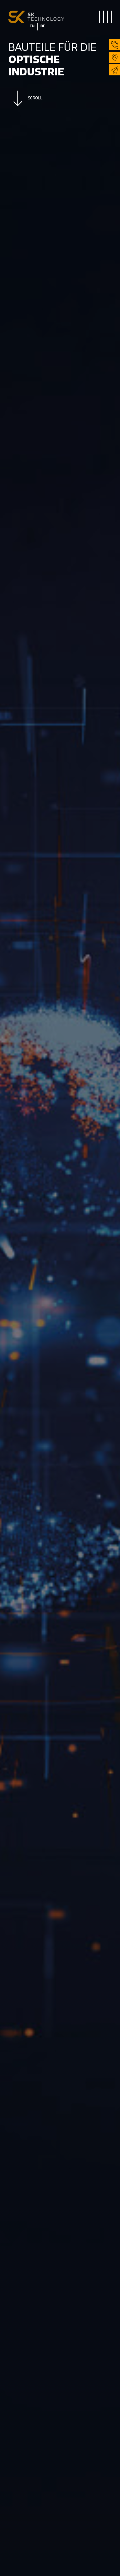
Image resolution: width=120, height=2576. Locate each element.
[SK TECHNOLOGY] (34, 14)
